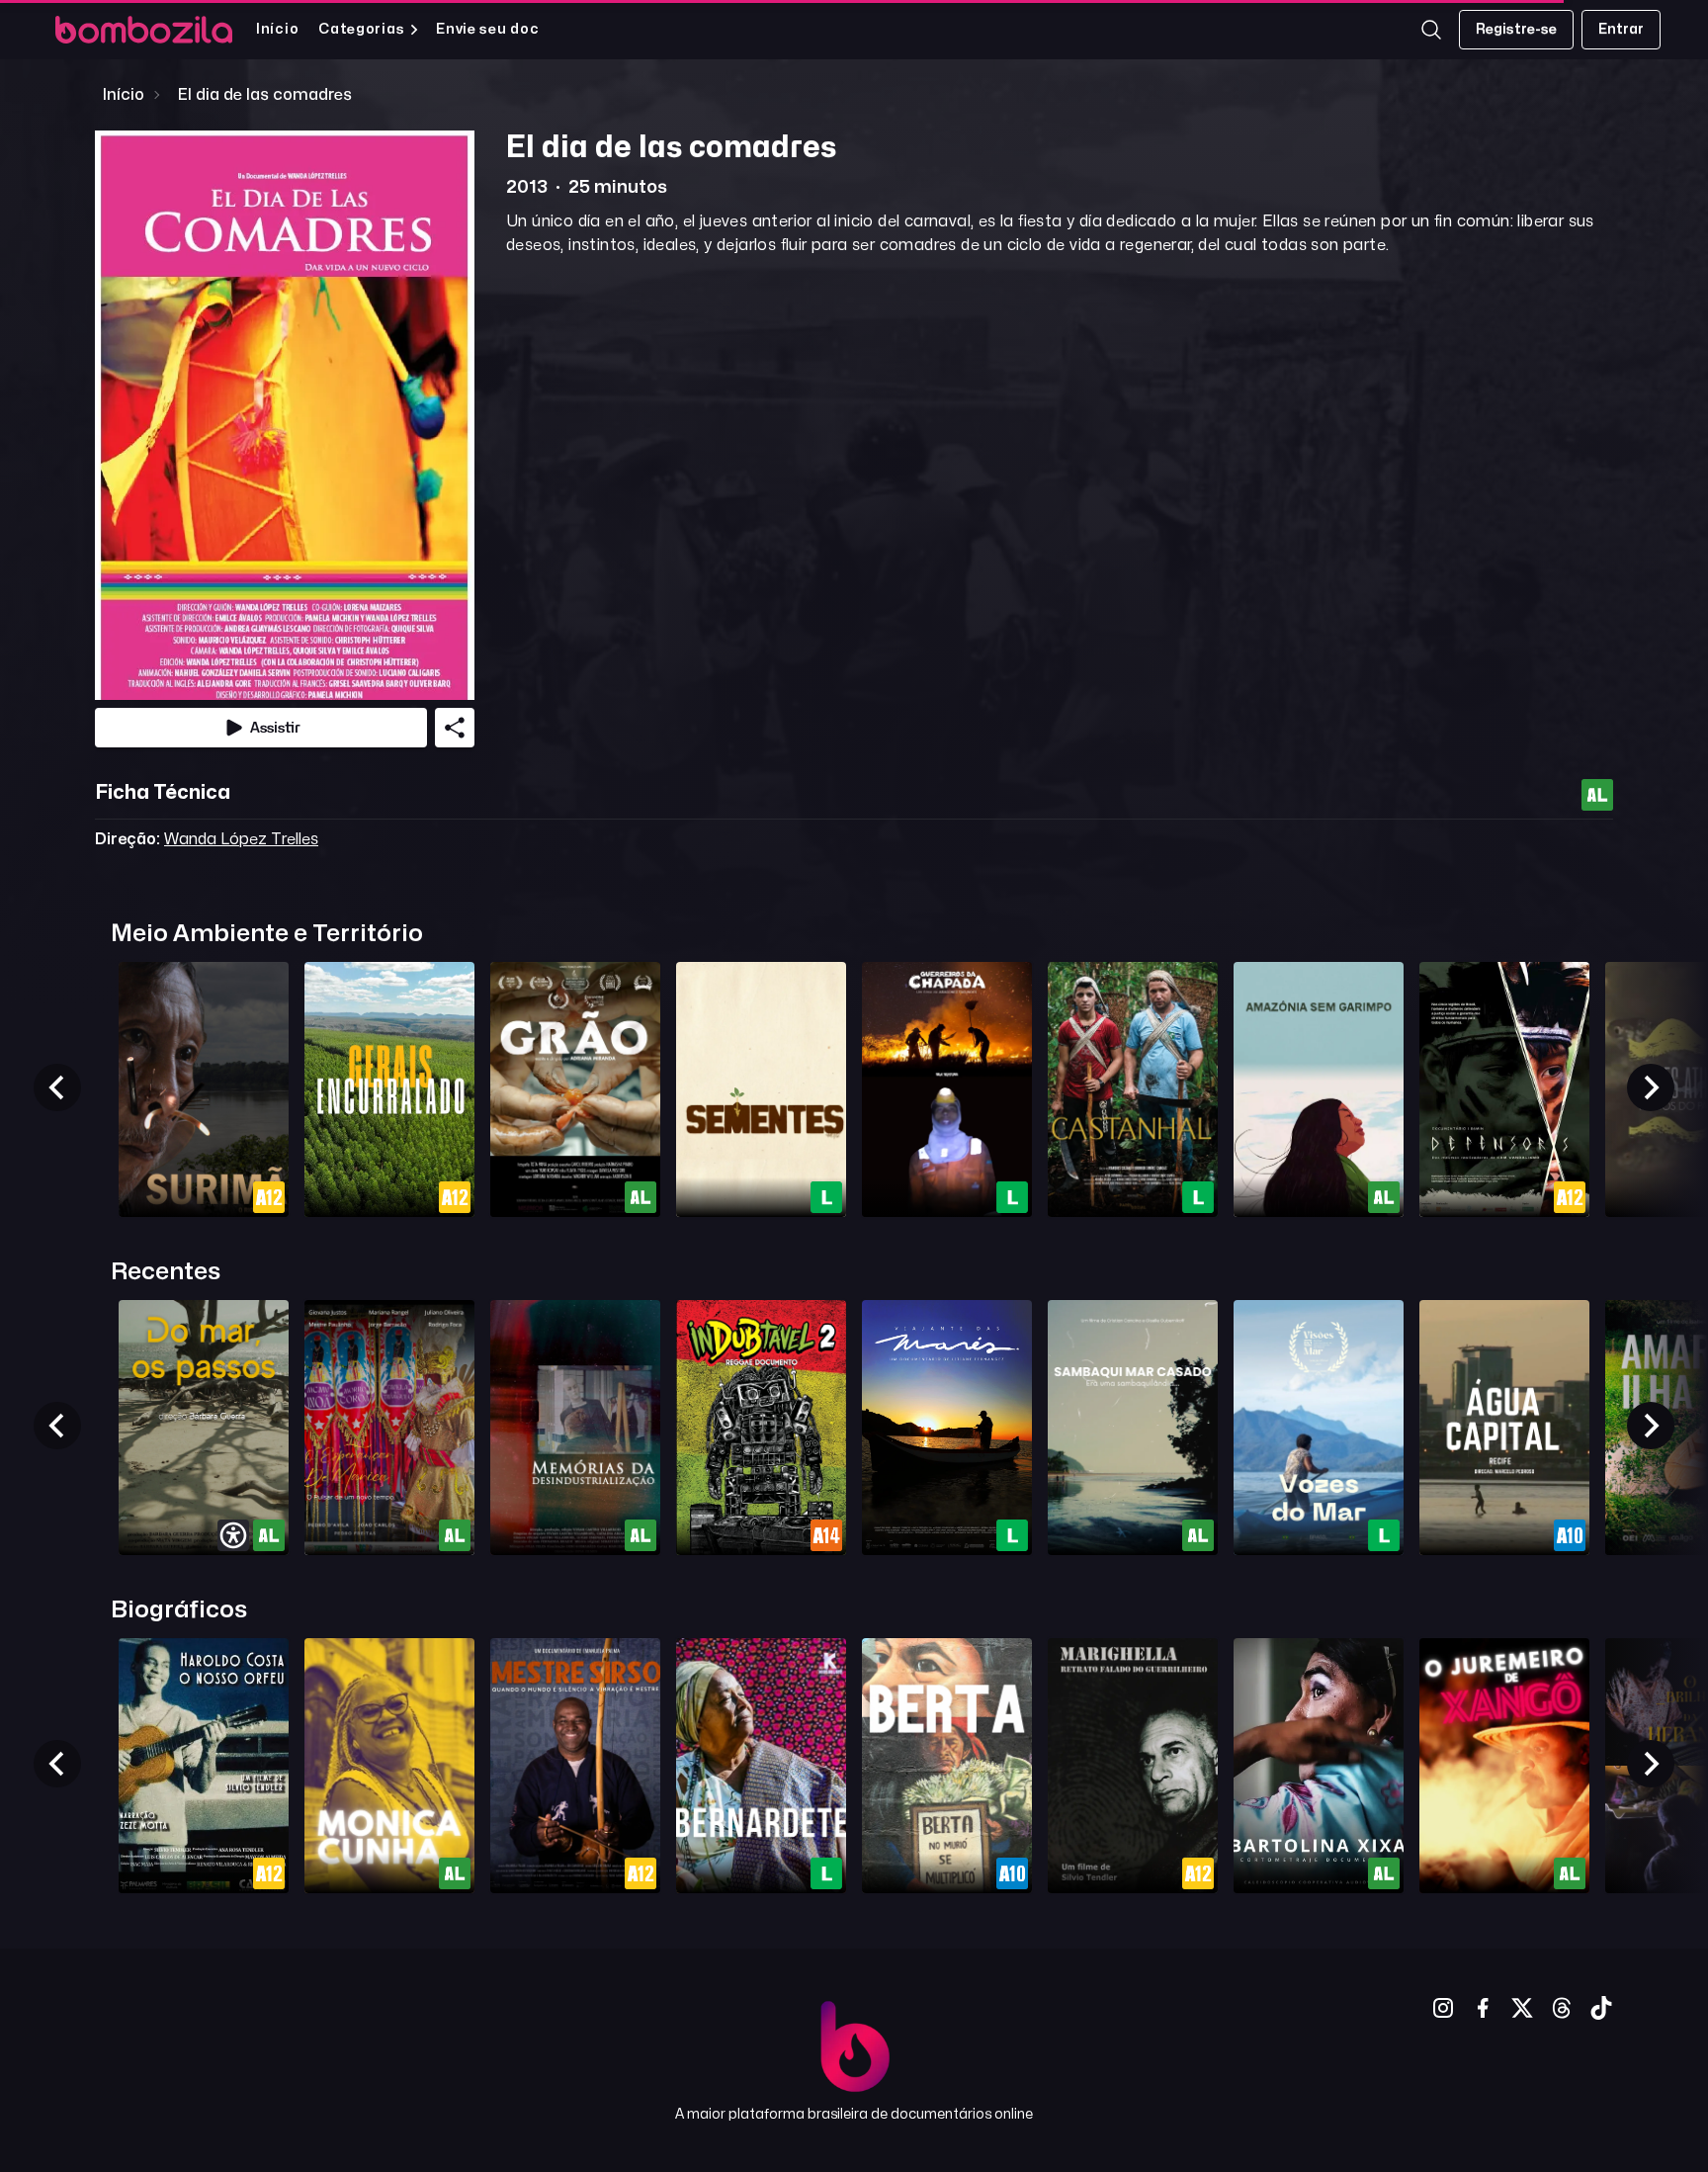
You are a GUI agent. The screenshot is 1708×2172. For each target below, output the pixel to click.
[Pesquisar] (1431, 30)
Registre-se (1516, 29)
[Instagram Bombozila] (1443, 2008)
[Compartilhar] (455, 728)
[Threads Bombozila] (1562, 2008)
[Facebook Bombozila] (1483, 2008)
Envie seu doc (487, 29)
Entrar (1621, 29)
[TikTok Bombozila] (1601, 2008)
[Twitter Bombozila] (1522, 2008)
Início (277, 29)
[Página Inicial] (144, 30)
